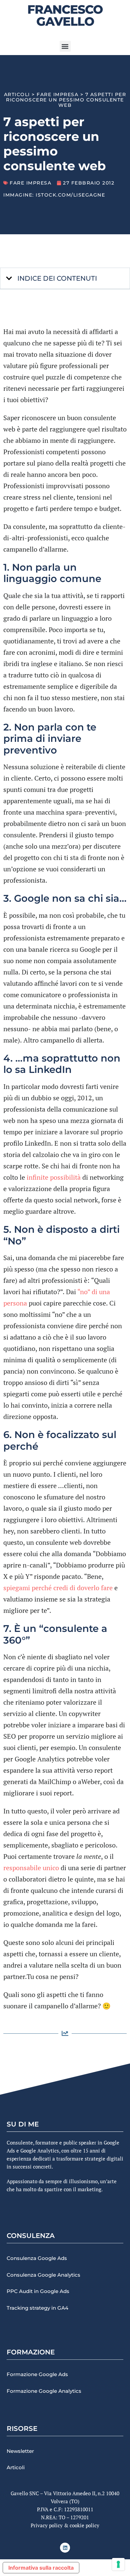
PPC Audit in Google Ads (38, 2291)
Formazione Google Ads (37, 2374)
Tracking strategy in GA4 (37, 2308)
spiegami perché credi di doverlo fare (58, 1588)
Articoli (17, 94)
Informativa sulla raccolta (41, 2568)
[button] (65, 46)
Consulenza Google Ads (37, 2258)
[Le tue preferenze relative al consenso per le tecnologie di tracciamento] (118, 2564)
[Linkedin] (65, 2548)
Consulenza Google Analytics (43, 2275)
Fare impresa (57, 94)
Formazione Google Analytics (44, 2391)
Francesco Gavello (65, 15)
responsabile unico (31, 1868)
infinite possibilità (54, 1177)
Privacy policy (47, 2525)
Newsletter (20, 2451)
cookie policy (84, 2525)
